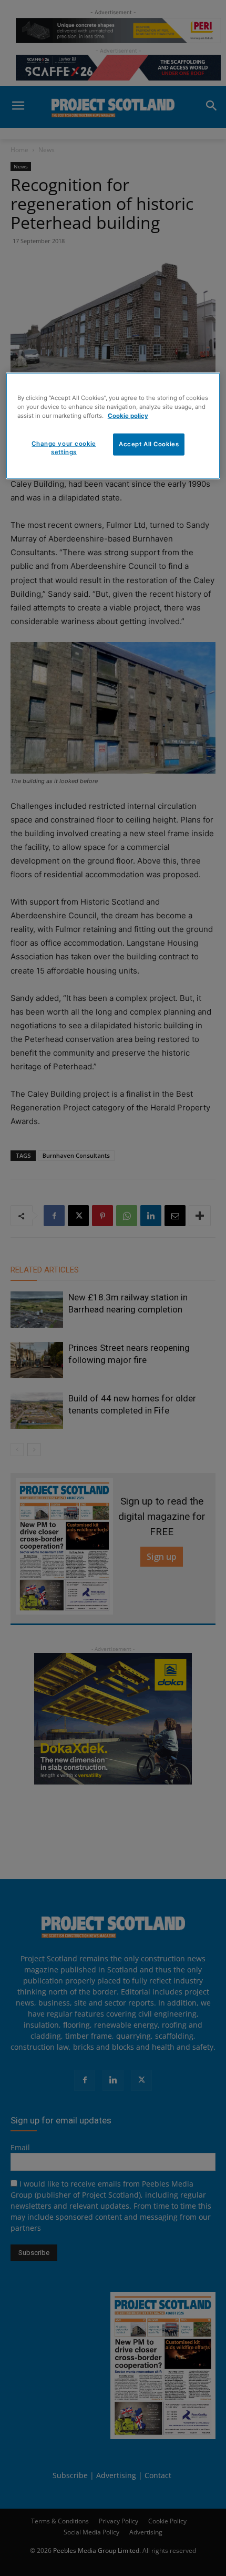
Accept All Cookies (149, 444)
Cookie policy (128, 416)
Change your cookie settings (64, 448)
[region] (113, 426)
